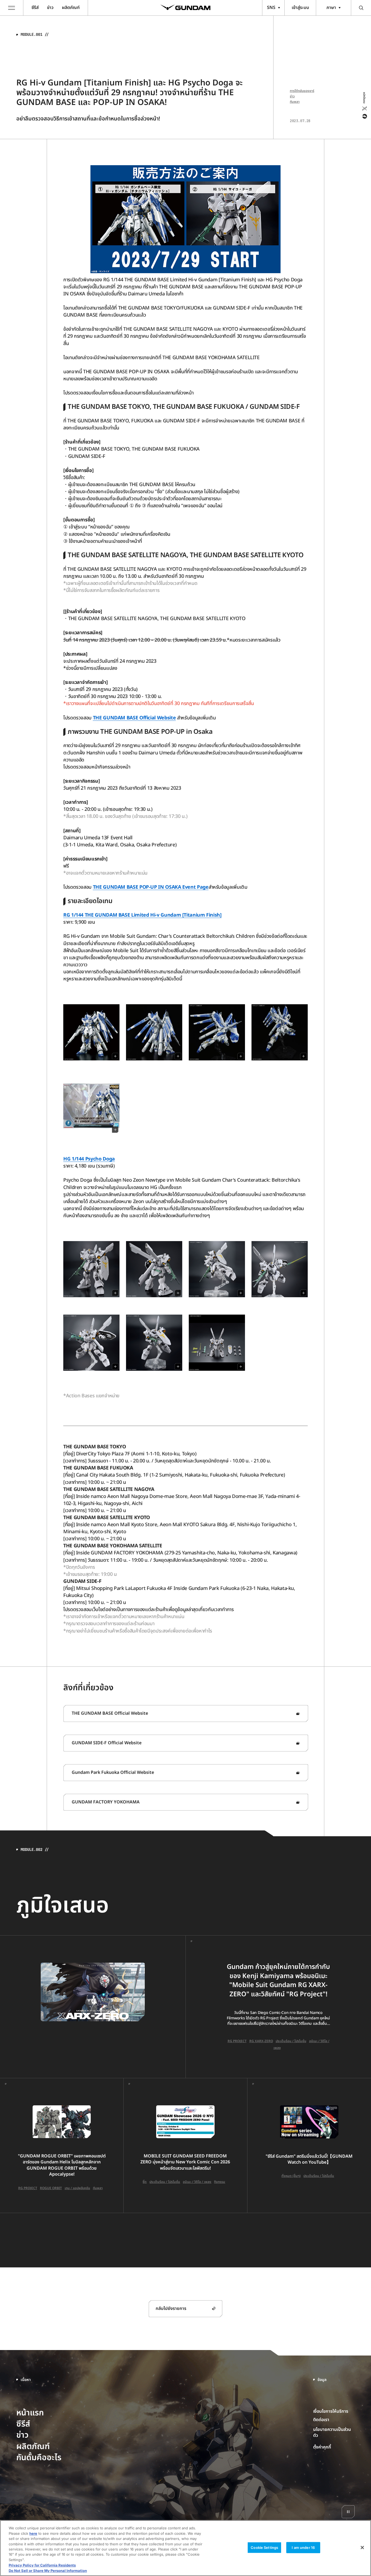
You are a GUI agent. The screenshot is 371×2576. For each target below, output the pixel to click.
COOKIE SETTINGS (334, 2447)
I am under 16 (303, 2548)
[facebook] (364, 116)
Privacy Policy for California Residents (42, 2565)
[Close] (362, 2548)
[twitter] (364, 109)
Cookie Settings (264, 2548)
